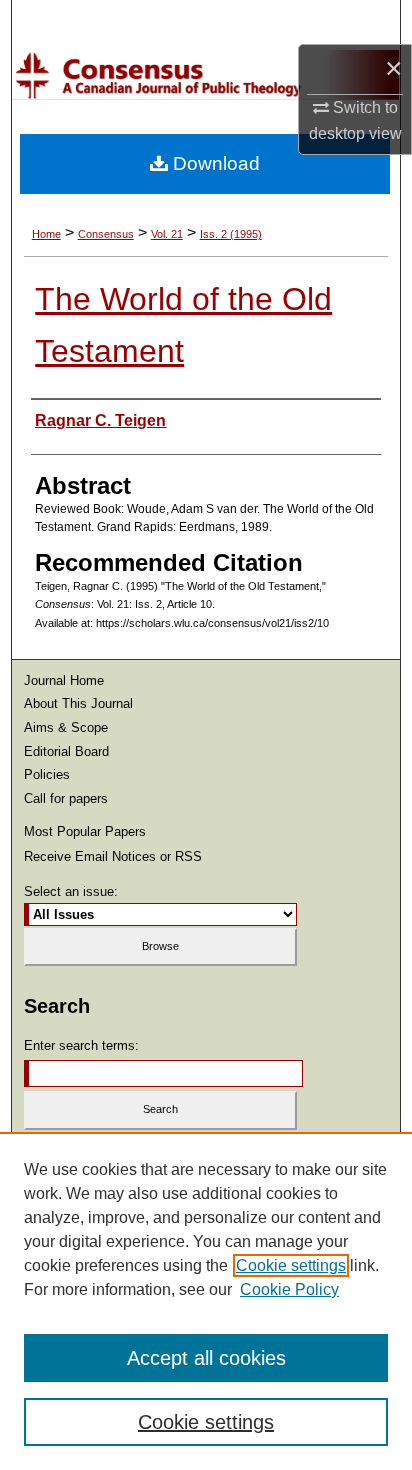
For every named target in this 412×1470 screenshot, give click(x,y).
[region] (206, 1301)
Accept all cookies (206, 1358)
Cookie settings (291, 1265)
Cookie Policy (289, 1289)
